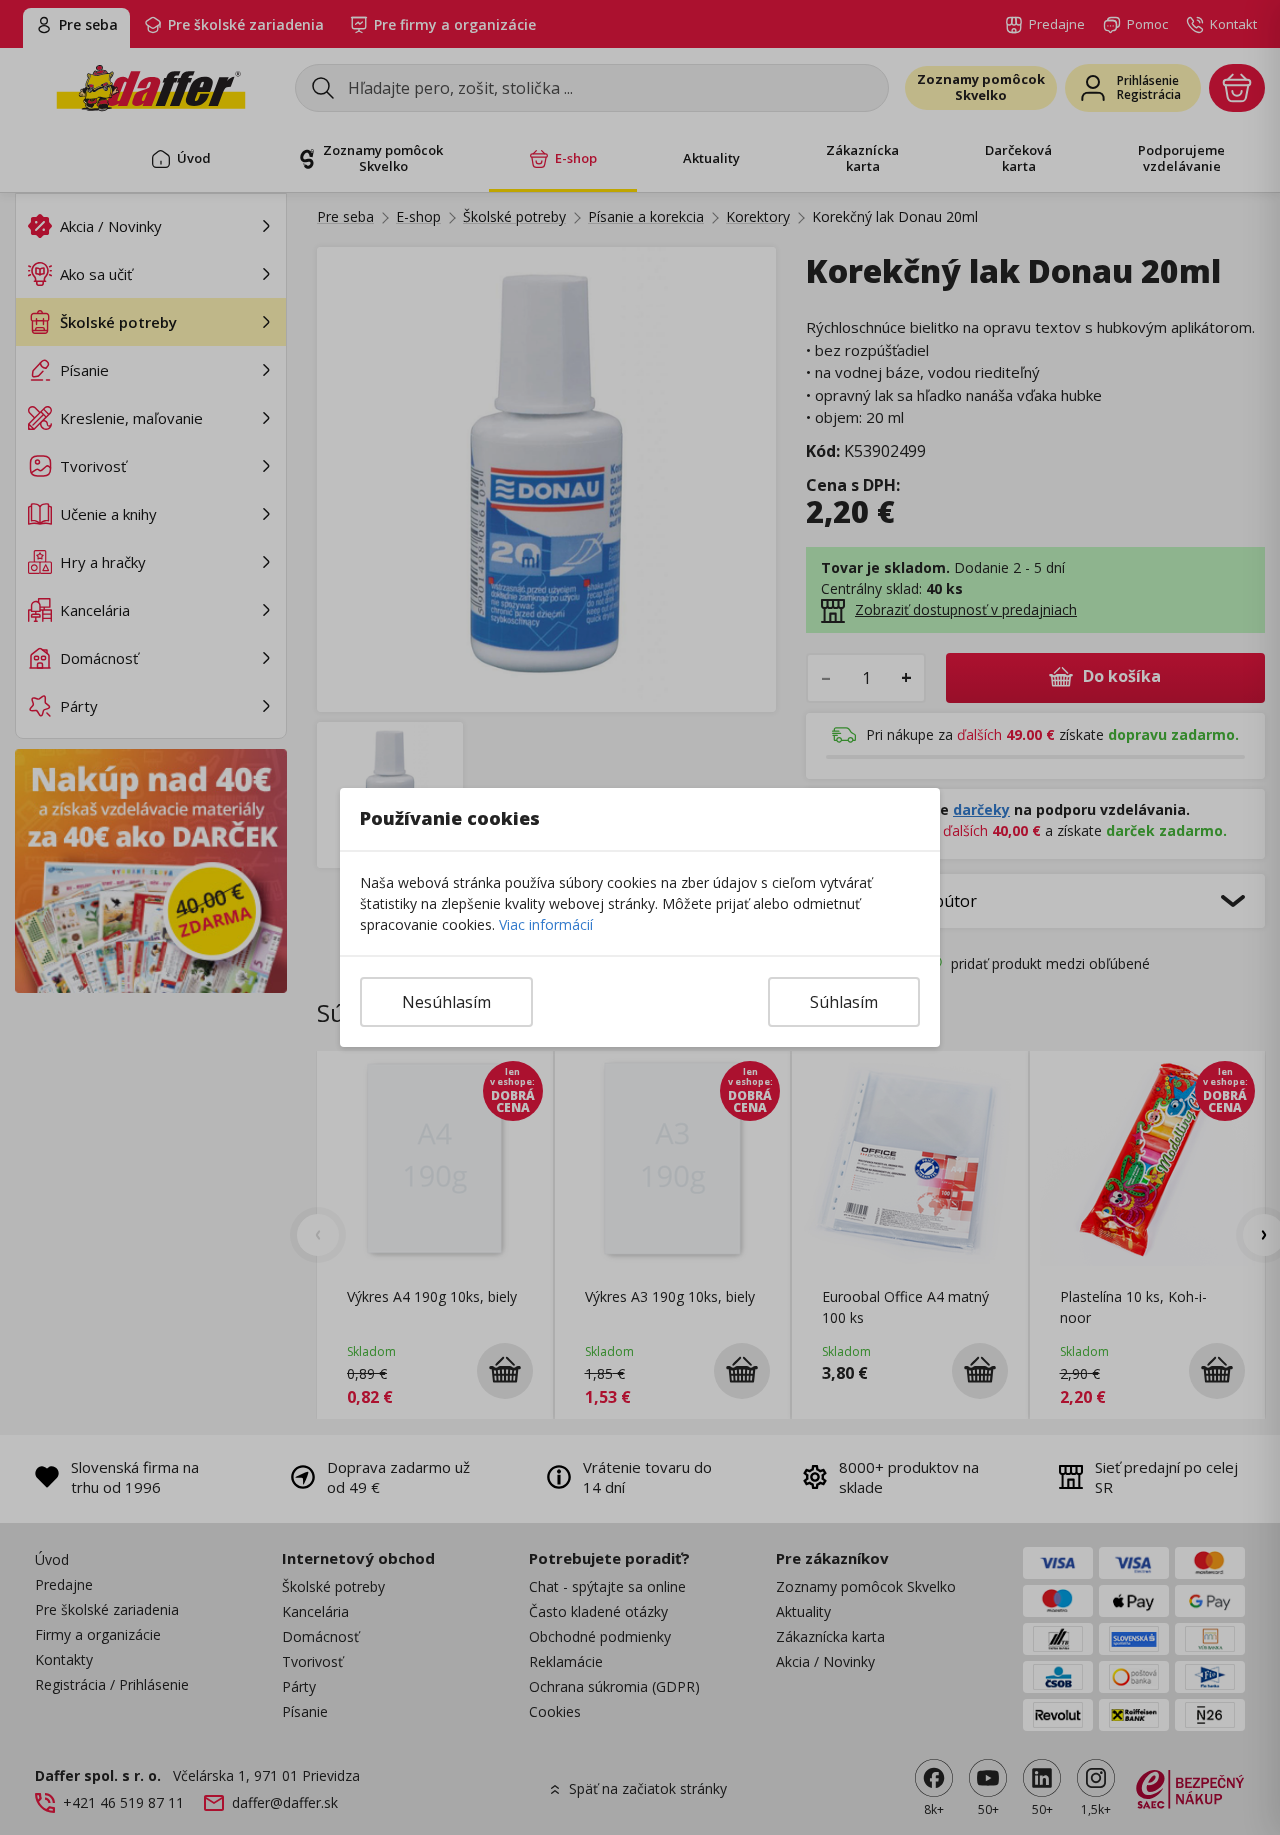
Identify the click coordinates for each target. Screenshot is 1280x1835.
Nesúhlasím (446, 1002)
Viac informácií (546, 924)
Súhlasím (844, 1002)
